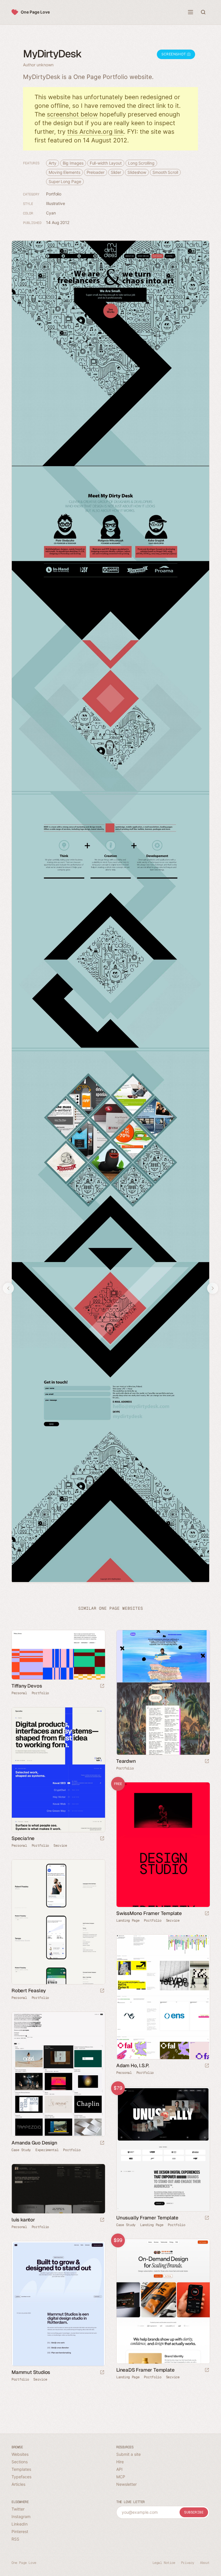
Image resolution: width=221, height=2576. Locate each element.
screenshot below (72, 114)
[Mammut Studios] (58, 2304)
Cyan (51, 213)
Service (60, 1846)
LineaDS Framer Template (145, 2370)
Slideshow (137, 172)
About (205, 2563)
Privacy (188, 2563)
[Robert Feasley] (58, 1922)
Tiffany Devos (27, 1686)
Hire (120, 2462)
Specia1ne (23, 1838)
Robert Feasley (29, 1991)
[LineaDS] (163, 2301)
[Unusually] (163, 2149)
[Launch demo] (207, 1914)
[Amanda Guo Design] (58, 2074)
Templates (21, 2469)
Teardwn (126, 1761)
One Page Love (35, 12)
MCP (121, 2477)
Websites (20, 2454)
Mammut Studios (31, 2372)
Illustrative (56, 203)
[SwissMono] (163, 1845)
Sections (20, 2462)
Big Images (73, 163)
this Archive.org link (96, 132)
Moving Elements (64, 172)
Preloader (96, 172)
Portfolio (54, 194)
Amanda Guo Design (34, 2143)
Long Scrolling (141, 163)
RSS (15, 2539)
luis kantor (23, 2220)
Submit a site (128, 2454)
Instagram (21, 2516)
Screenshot (174, 54)
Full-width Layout (106, 163)
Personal (19, 1693)
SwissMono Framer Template (149, 1913)
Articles (18, 2484)
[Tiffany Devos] (58, 1655)
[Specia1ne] (58, 1770)
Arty (53, 163)
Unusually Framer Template (147, 2218)
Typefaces (21, 2477)
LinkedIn (20, 2524)
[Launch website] (102, 1686)
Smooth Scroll (165, 172)
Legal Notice (164, 2563)
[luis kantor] (58, 2189)
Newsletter (126, 2484)
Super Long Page (65, 181)
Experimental (47, 2150)
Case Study (21, 2150)
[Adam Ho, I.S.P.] (163, 1997)
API (119, 2469)
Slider (116, 172)
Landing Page (128, 1920)
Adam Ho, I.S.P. (133, 2065)
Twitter (18, 2509)
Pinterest (20, 2531)
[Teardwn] (163, 1692)
